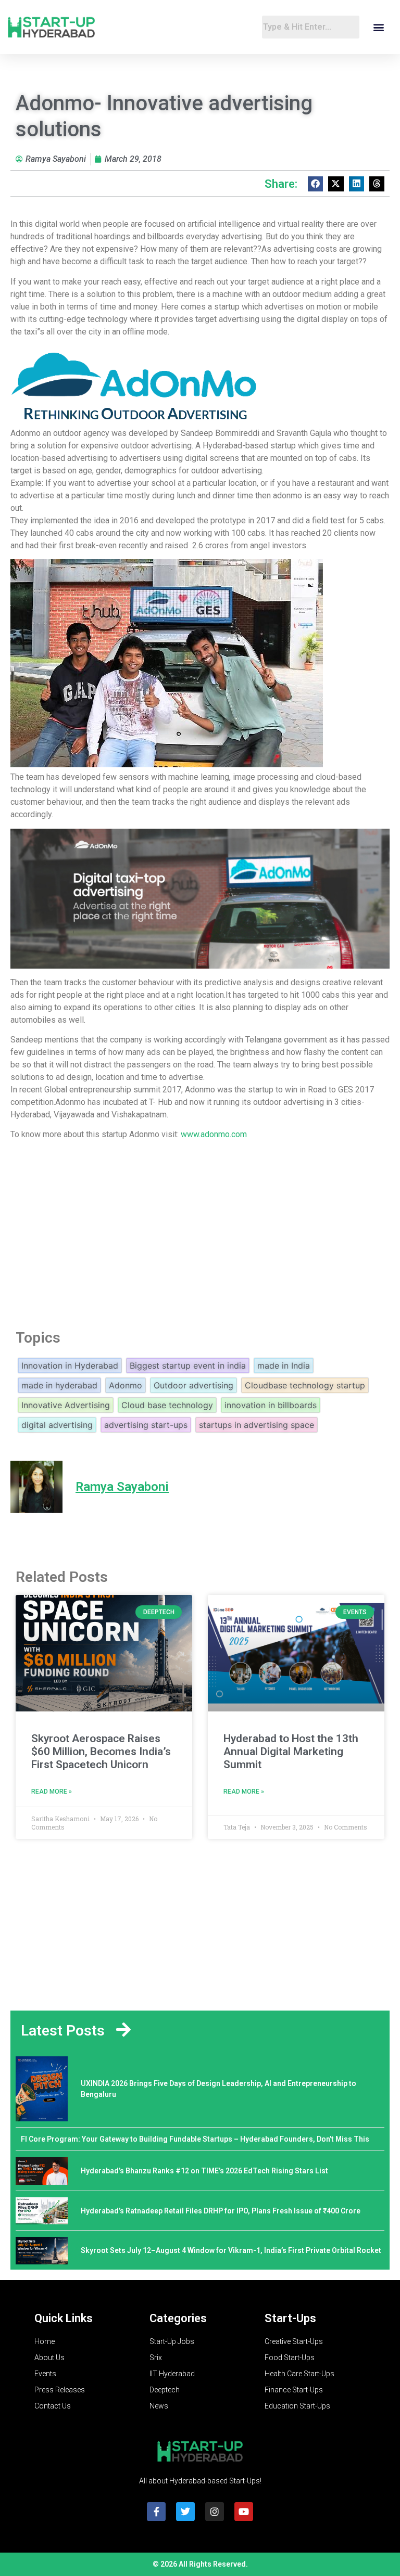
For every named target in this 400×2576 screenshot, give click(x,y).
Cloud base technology (167, 1405)
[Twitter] (185, 2511)
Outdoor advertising (193, 1385)
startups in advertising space (257, 1425)
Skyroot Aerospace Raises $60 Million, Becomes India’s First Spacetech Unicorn (101, 1751)
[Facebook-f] (156, 2511)
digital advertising (57, 1425)
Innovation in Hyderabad (70, 1366)
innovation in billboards (271, 1405)
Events (45, 2374)
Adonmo (126, 1385)
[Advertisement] (200, 1232)
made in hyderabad (59, 1385)
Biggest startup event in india (188, 1366)
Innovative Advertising (66, 1405)
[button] (378, 27)
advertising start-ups (146, 1425)
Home (45, 2341)
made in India (284, 1366)
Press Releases (60, 2390)
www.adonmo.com (215, 1134)
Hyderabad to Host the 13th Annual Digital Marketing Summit (291, 1751)
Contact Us (53, 2406)
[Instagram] (215, 2511)
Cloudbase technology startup (305, 1385)
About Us (49, 2358)
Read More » (52, 1792)
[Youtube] (244, 2511)
